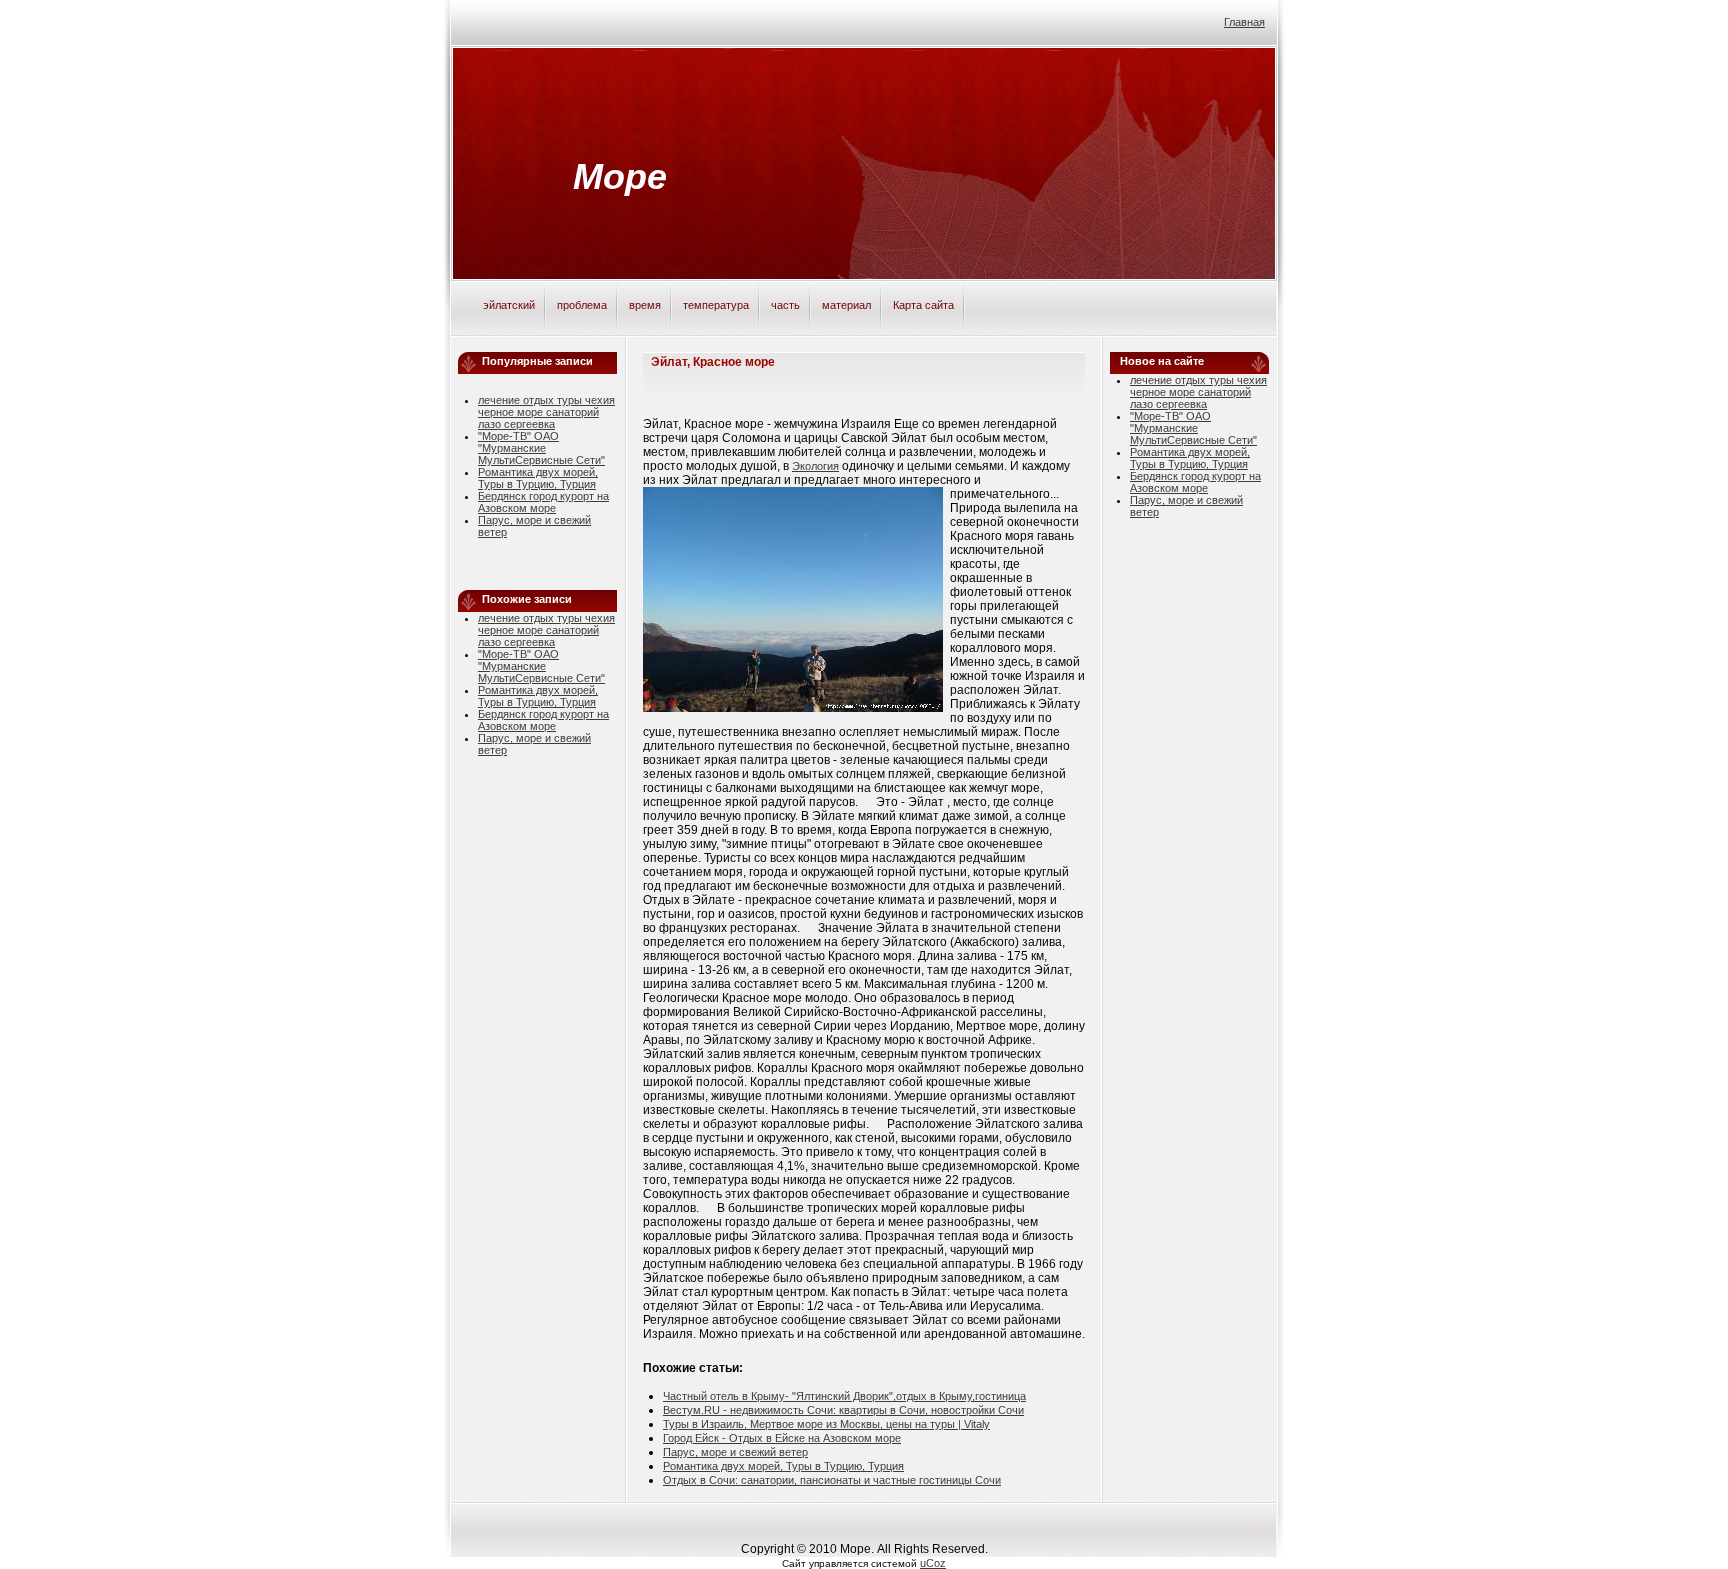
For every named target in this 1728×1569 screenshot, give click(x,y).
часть (785, 305)
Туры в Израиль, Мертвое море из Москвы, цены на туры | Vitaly (826, 1424)
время (645, 305)
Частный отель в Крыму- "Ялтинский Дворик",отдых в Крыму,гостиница (844, 1396)
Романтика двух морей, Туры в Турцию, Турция (538, 478)
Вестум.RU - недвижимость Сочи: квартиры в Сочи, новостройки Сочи (843, 1410)
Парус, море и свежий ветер (735, 1452)
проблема (582, 305)
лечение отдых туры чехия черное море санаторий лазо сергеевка (546, 412)
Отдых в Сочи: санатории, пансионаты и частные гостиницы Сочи (832, 1480)
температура (716, 305)
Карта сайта (923, 305)
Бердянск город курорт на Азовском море (543, 502)
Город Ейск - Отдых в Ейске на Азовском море (782, 1438)
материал (846, 305)
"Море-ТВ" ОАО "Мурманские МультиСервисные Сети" (541, 448)
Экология (815, 466)
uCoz (933, 1563)
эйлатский (509, 305)
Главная (1244, 22)
